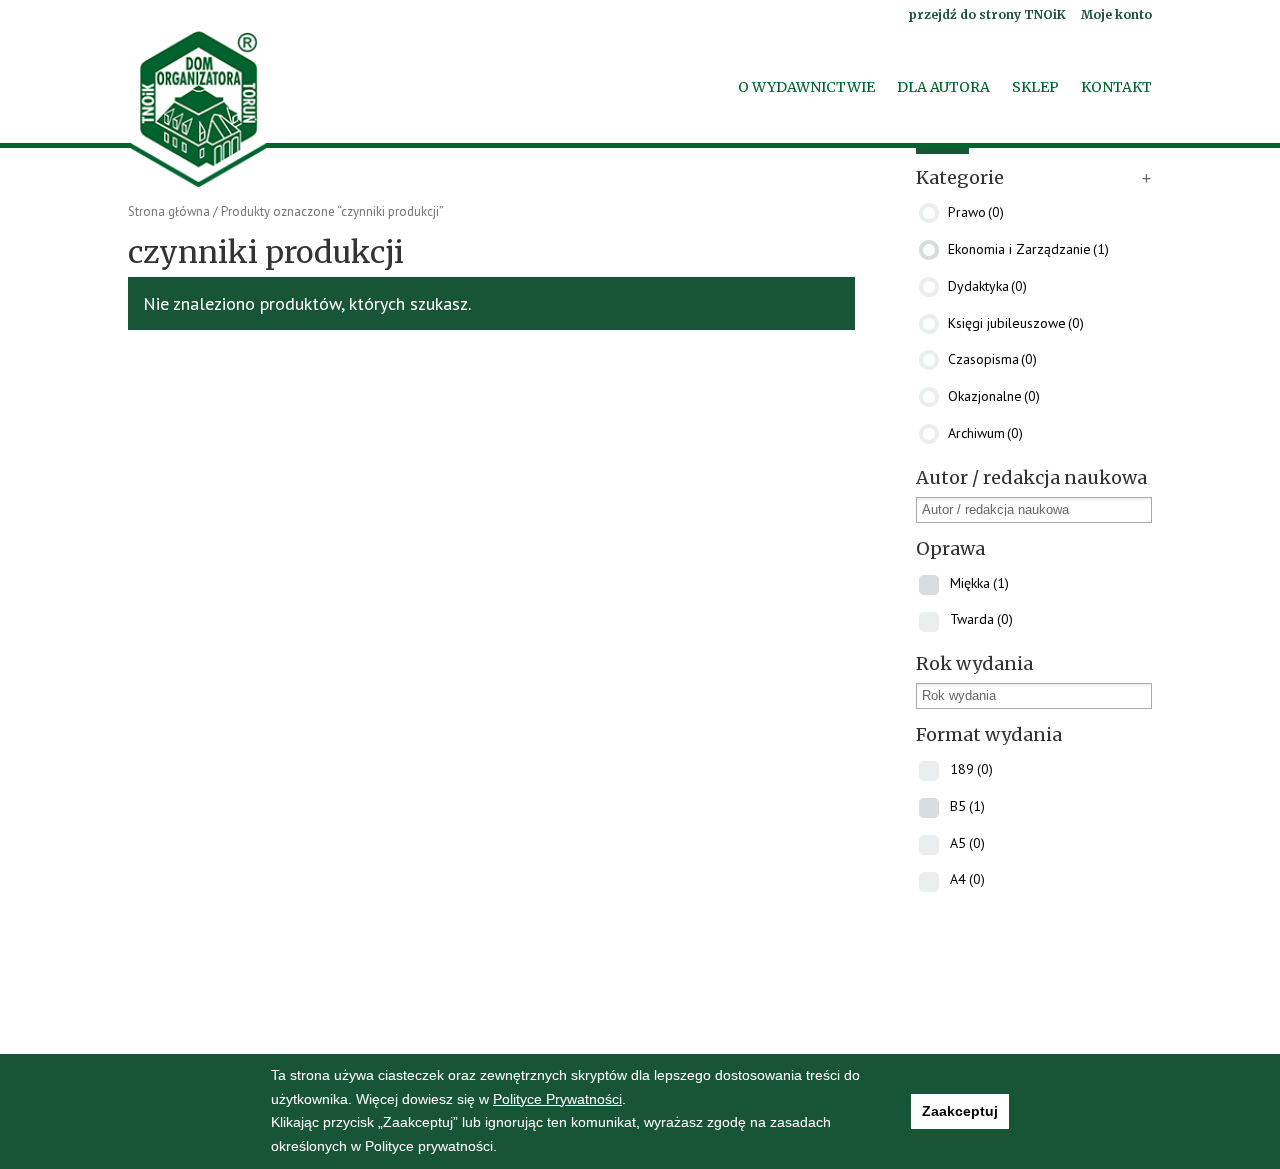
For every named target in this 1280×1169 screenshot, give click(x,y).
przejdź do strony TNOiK (987, 15)
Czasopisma (992, 359)
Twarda (981, 619)
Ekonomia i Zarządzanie (1028, 249)
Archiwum (985, 433)
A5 (967, 842)
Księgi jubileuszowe (1016, 322)
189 (971, 769)
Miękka (979, 582)
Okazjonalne (994, 396)
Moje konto (1116, 15)
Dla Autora (943, 88)
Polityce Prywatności (557, 1099)
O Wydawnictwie (806, 88)
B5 (967, 805)
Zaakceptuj (960, 1111)
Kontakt (1116, 88)
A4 (967, 879)
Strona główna (169, 211)
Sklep (1035, 88)
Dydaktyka (987, 285)
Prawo (976, 212)
